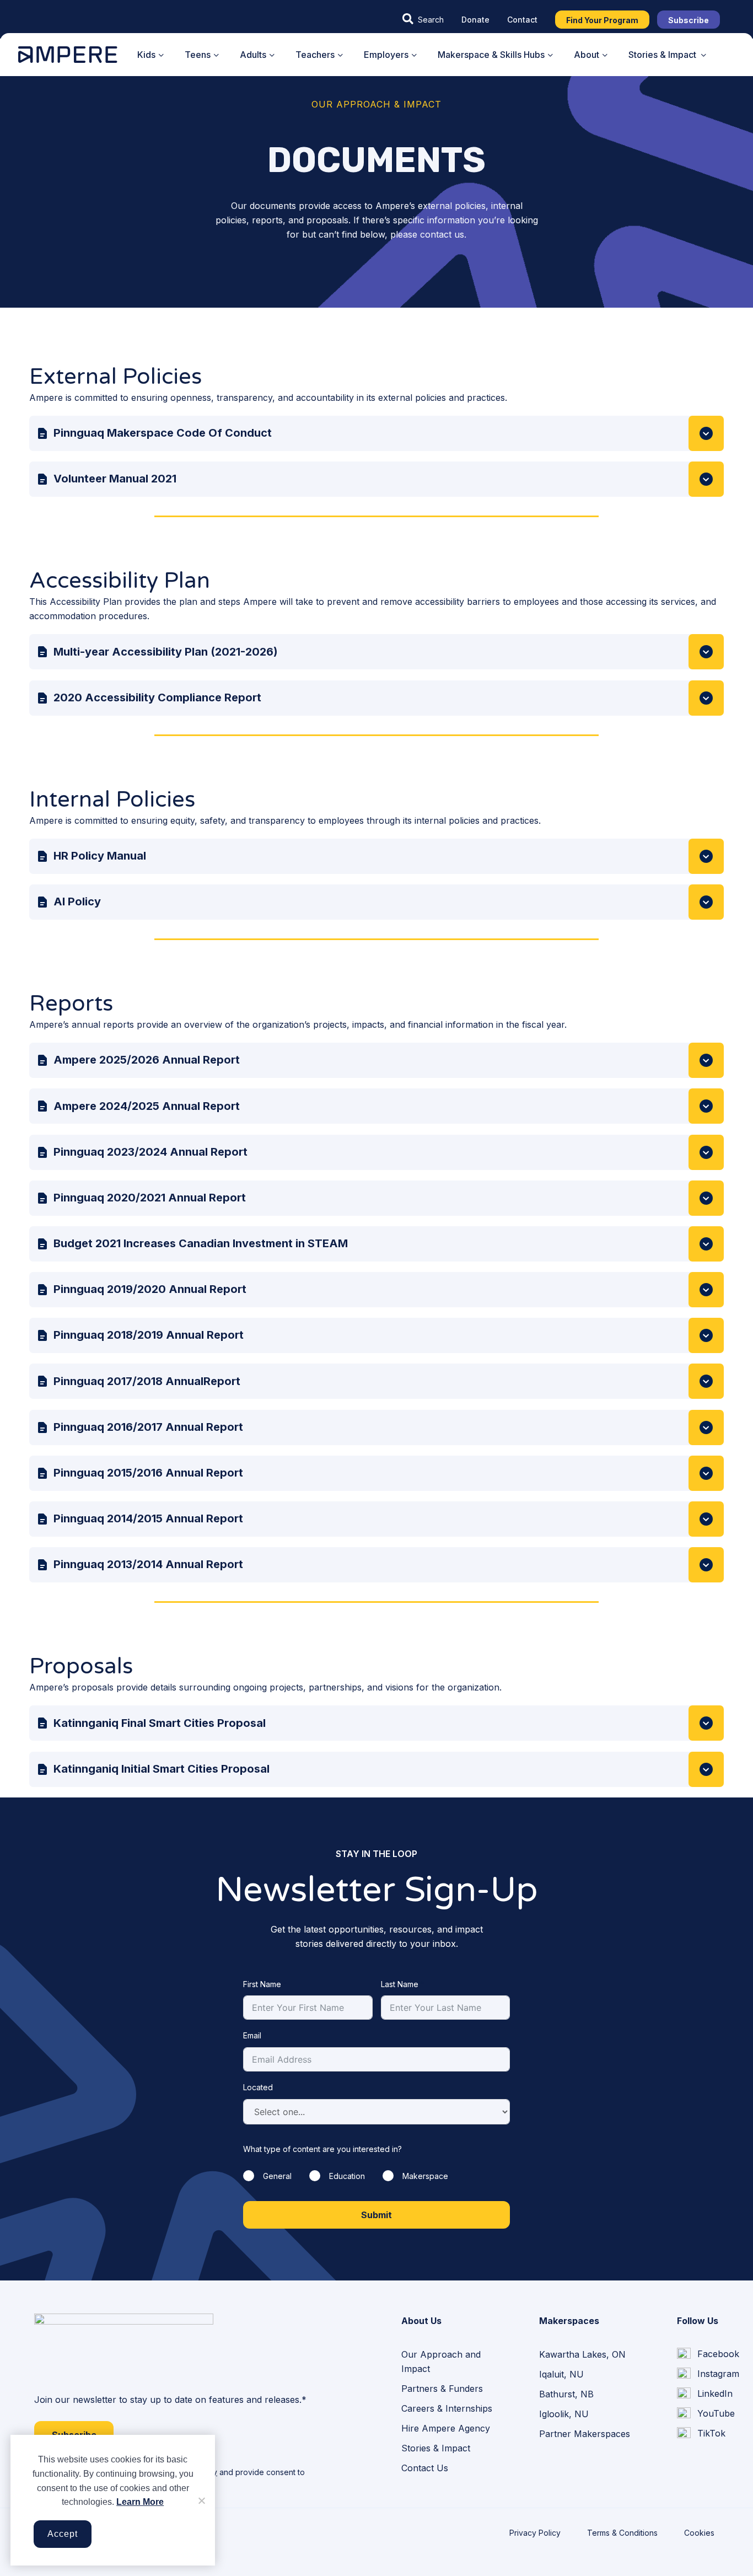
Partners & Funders (442, 2389)
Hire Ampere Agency (446, 2428)
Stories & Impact (436, 2448)
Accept (63, 2534)
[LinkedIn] (705, 2394)
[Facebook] (708, 2354)
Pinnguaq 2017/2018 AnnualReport (147, 1381)
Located (258, 2087)
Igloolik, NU (564, 2414)
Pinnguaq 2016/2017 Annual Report (148, 1427)
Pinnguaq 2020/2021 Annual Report (150, 1198)
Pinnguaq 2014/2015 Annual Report (148, 1518)
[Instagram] (708, 2374)
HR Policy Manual (100, 856)
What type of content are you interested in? (322, 2149)
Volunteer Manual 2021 (115, 479)
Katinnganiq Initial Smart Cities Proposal (162, 1769)
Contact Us (425, 2468)
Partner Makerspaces (585, 2434)
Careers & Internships (447, 2408)
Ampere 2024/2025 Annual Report (147, 1106)
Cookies (699, 2533)
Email (252, 2035)
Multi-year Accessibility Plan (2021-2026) (166, 652)
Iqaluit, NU (561, 2374)
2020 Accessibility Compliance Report (157, 697)
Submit (376, 2215)
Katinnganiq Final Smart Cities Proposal (160, 1723)
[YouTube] (706, 2414)
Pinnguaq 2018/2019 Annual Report (149, 1335)
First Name (262, 1984)
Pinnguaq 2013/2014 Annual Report (148, 1564)
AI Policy (77, 901)
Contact (522, 20)
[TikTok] (701, 2434)
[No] (201, 2500)
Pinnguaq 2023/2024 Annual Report (150, 1152)
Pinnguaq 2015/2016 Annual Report (148, 1473)
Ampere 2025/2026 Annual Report (147, 1060)
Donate (475, 20)
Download (706, 433)
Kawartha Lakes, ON (582, 2354)
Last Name (400, 1984)
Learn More (140, 2502)
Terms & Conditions (622, 2533)
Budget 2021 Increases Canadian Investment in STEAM (201, 1243)
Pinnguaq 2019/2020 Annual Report (150, 1289)
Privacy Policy (535, 2533)
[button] (423, 19)
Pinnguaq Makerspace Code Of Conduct (163, 433)
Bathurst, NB (566, 2394)
